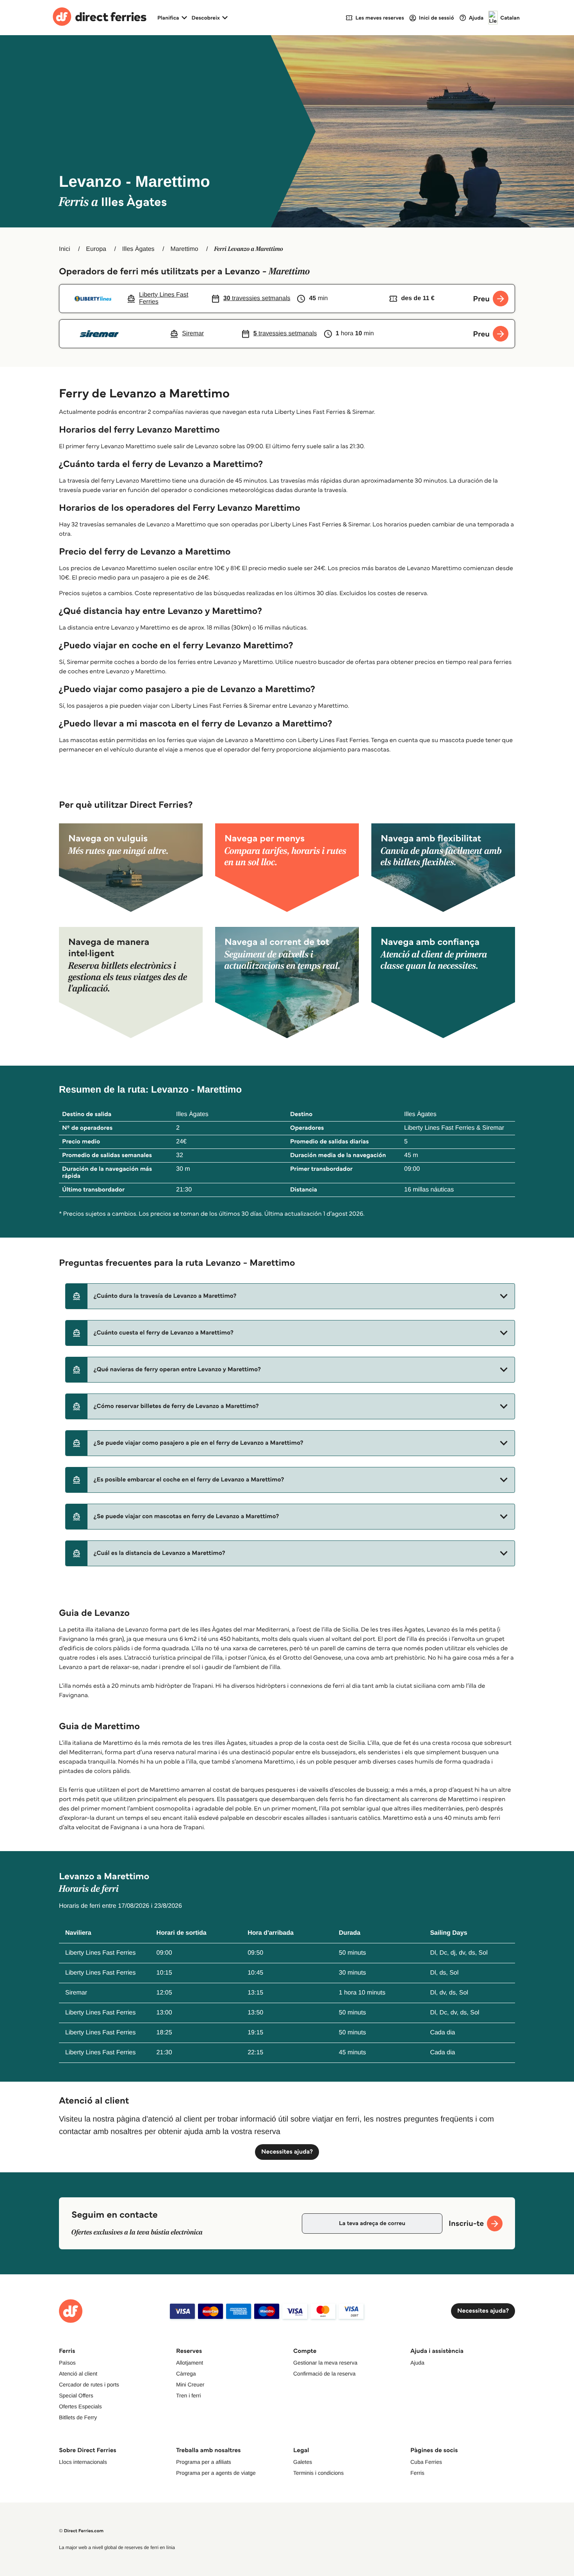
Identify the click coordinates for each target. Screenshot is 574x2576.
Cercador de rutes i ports (89, 2385)
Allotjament (190, 2363)
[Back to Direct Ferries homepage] (100, 18)
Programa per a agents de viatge (216, 2473)
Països (67, 2363)
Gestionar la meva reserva (325, 2363)
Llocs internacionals (83, 2462)
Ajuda (417, 2363)
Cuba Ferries (426, 2462)
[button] (290, 1296)
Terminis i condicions (318, 2473)
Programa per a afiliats (204, 2462)
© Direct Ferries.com (81, 2531)
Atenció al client (78, 2374)
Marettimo (184, 249)
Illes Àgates (138, 249)
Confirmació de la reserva (324, 2374)
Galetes (303, 2462)
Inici (64, 249)
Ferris (417, 2473)
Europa (96, 249)
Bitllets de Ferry (78, 2417)
